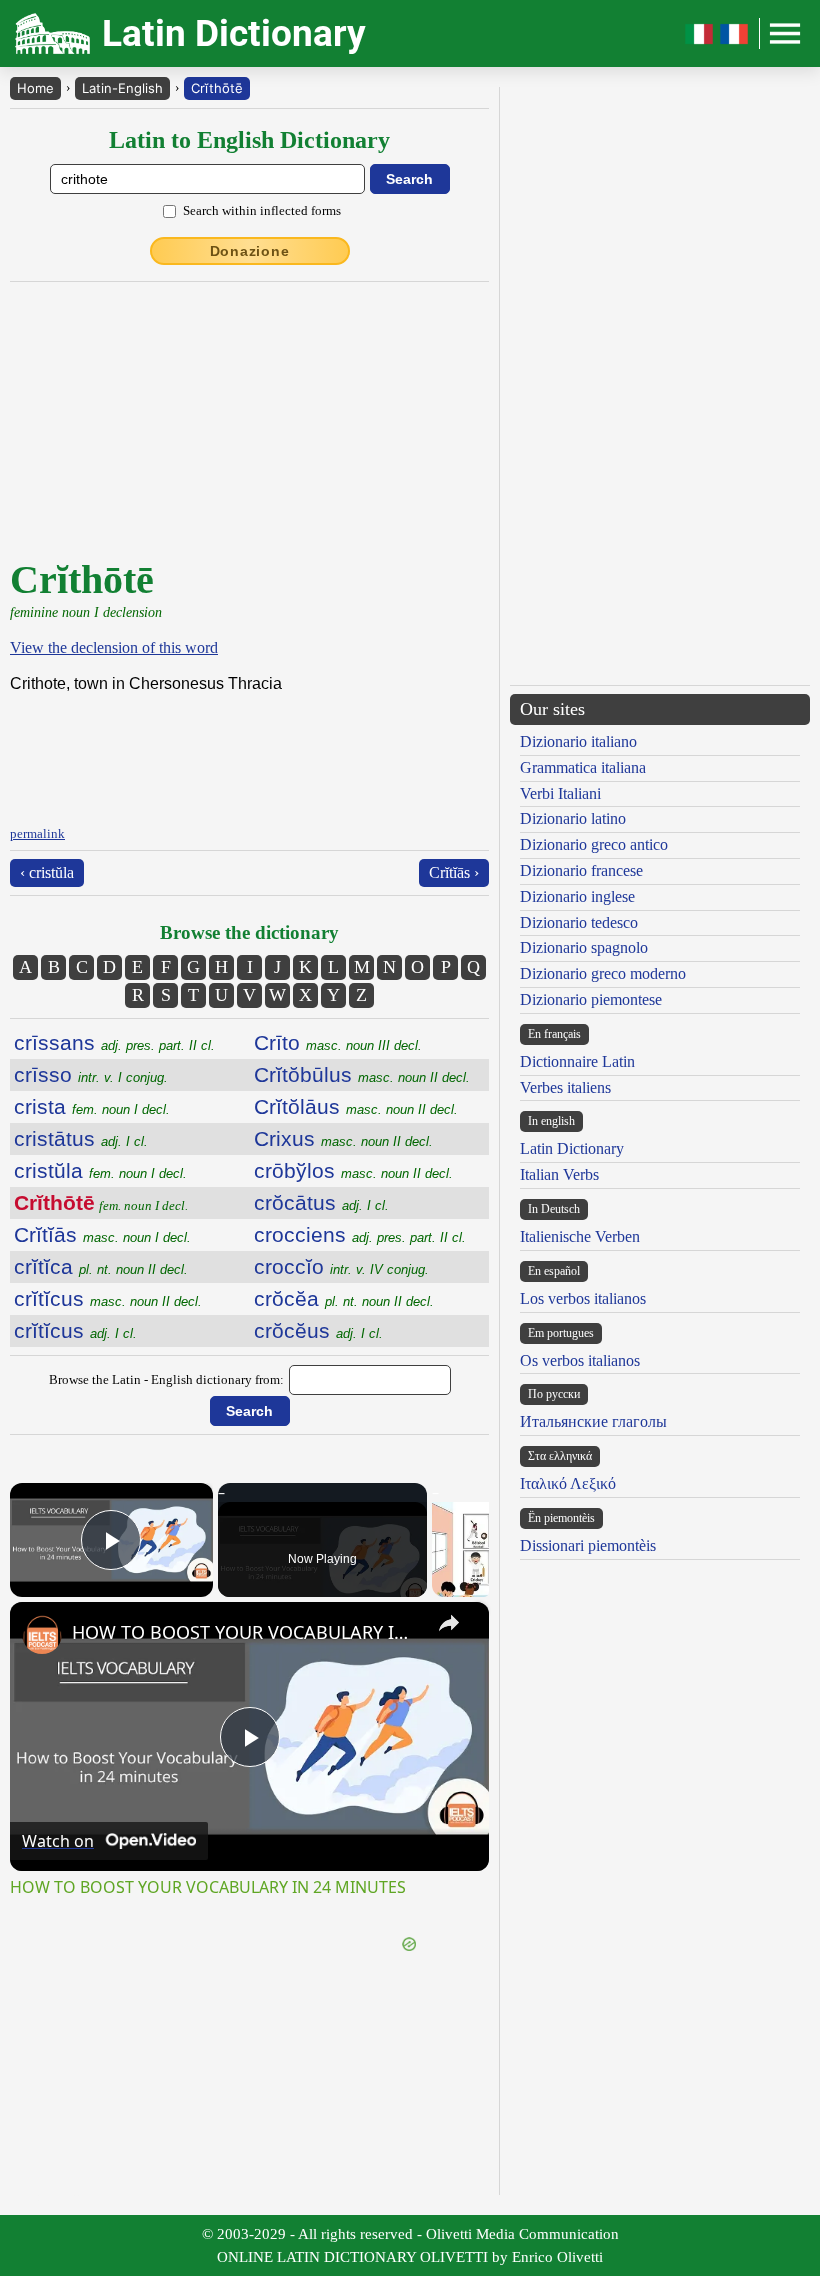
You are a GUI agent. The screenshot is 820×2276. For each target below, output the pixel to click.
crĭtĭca (101, 1266)
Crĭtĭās (102, 1234)
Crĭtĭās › (454, 872)
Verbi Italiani (560, 793)
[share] (449, 1623)
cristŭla (100, 1170)
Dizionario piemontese (591, 999)
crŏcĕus (318, 1330)
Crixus (343, 1138)
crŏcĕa (344, 1298)
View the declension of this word (114, 647)
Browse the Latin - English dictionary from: (166, 1379)
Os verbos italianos (580, 1360)
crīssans (114, 1042)
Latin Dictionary (572, 1148)
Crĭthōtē (217, 88)
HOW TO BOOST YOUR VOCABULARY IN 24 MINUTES (246, 1632)
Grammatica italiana (583, 767)
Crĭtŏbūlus (362, 1074)
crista (92, 1106)
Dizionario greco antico (594, 844)
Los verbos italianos (583, 1298)
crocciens (360, 1234)
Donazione (250, 251)
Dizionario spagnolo (584, 947)
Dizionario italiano (578, 741)
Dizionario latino (573, 818)
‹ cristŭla (47, 872)
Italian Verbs (559, 1174)
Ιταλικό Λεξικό (568, 1483)
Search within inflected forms (262, 210)
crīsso (91, 1074)
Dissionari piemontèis (588, 1545)
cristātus (81, 1138)
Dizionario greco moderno (603, 973)
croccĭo (341, 1266)
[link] (42, 1634)
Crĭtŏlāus (356, 1106)
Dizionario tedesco (579, 922)
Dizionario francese (581, 870)
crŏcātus (321, 1202)
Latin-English (122, 88)
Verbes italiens (565, 1087)
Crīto (338, 1042)
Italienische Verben (580, 1236)
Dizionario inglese (577, 896)
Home (35, 88)
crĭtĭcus (108, 1298)
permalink (37, 833)
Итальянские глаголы (593, 1421)
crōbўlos (353, 1170)
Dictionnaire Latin (577, 1061)
